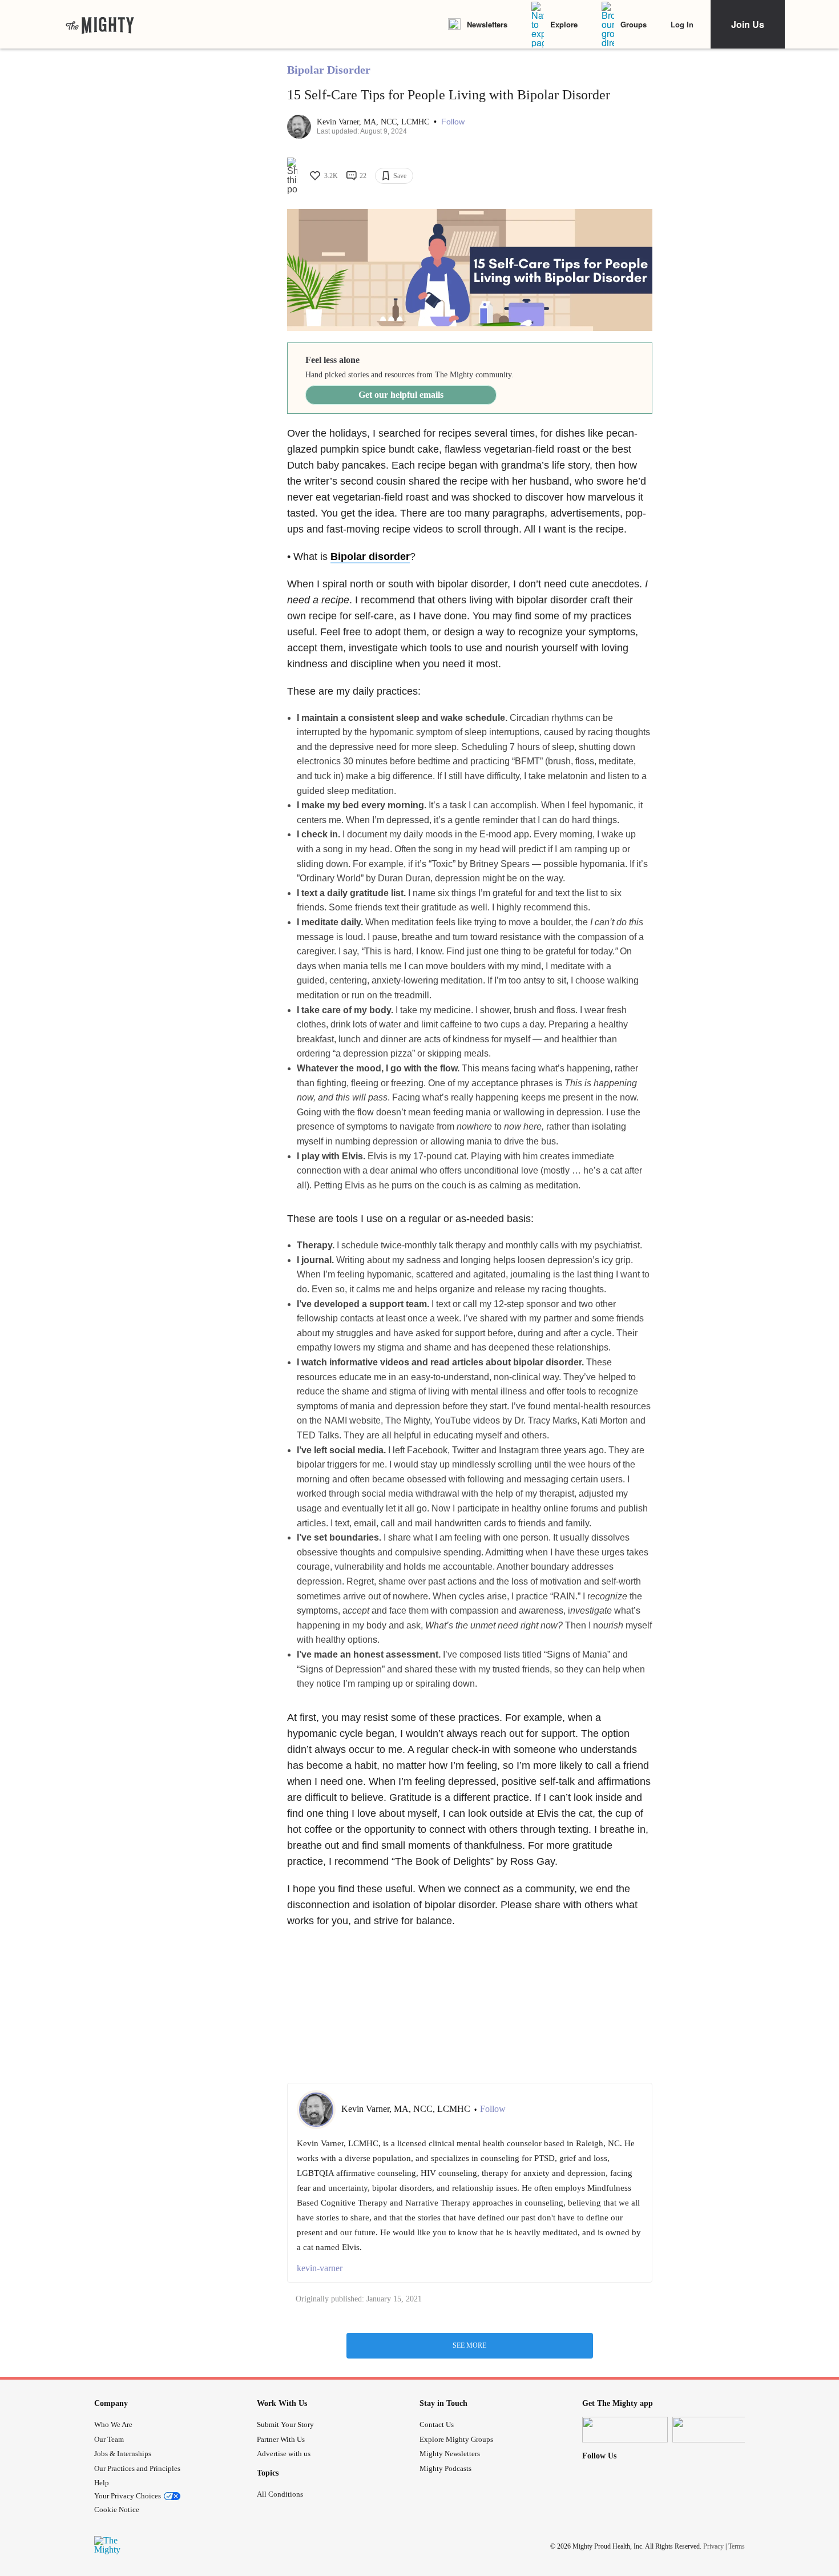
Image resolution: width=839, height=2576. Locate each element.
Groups (634, 24)
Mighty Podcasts (445, 2468)
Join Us (748, 24)
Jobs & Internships (123, 2454)
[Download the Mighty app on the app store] (625, 2430)
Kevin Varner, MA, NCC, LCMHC (374, 122)
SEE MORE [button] (469, 2345)
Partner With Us (281, 2439)
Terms (737, 2546)
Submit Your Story (285, 2424)
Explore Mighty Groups (456, 2439)
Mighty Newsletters (450, 2454)
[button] (453, 122)
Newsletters (487, 24)
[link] (100, 25)
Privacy (713, 2546)
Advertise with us (284, 2454)
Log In (682, 24)
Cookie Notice (117, 2510)
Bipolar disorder (370, 557)
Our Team (109, 2439)
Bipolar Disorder (329, 70)
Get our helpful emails (401, 395)
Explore (564, 24)
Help (102, 2483)
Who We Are (113, 2424)
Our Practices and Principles (137, 2468)
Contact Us (437, 2424)
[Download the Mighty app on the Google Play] (715, 2430)
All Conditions (280, 2494)
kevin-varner (320, 2268)
